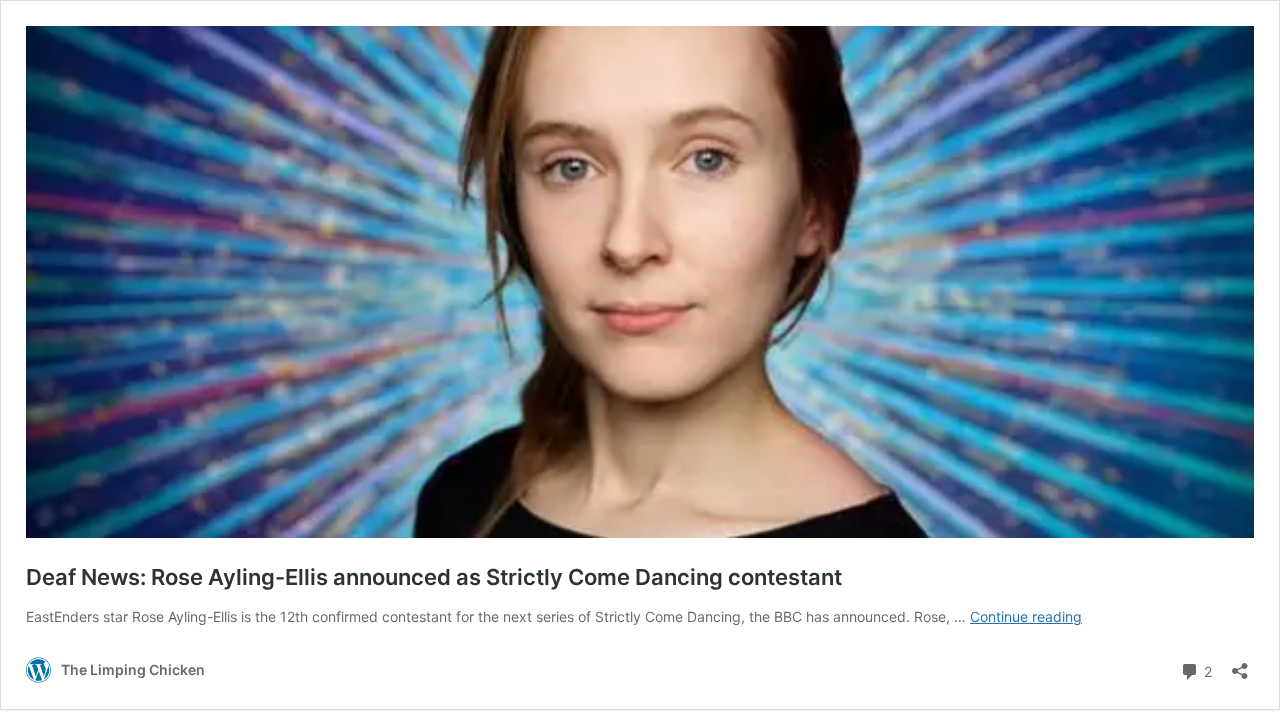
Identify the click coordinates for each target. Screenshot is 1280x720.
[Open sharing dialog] (1240, 664)
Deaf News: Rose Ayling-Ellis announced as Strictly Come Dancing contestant (434, 577)
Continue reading (1026, 616)
